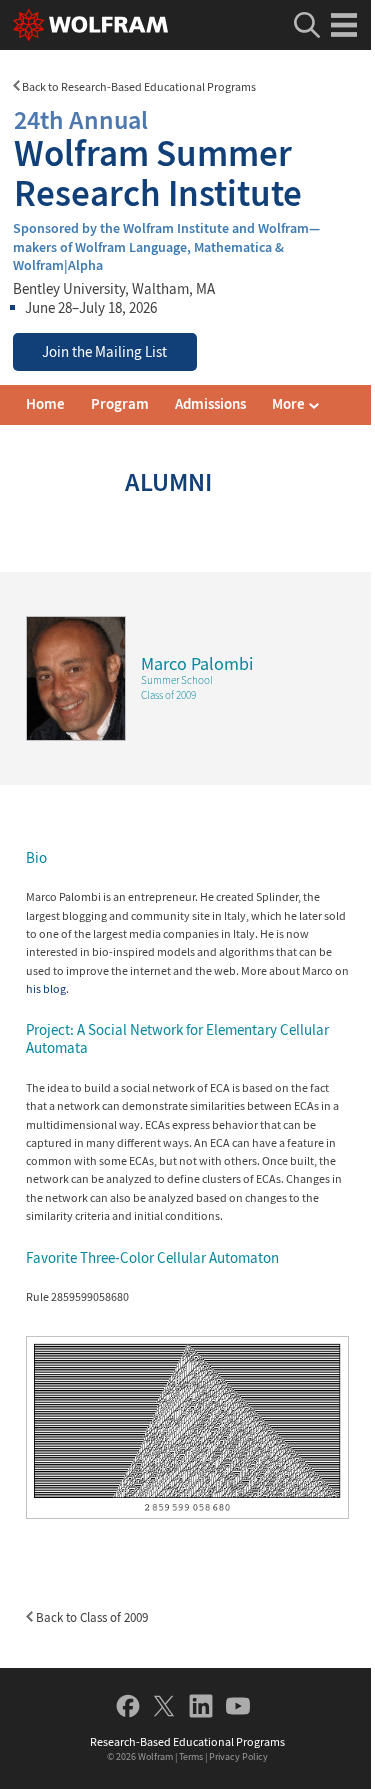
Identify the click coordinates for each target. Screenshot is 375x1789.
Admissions (210, 404)
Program (120, 404)
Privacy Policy (238, 1756)
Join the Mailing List (104, 352)
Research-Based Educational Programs (187, 1741)
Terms (191, 1756)
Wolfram (155, 1756)
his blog (46, 988)
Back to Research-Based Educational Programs (138, 86)
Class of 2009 (168, 695)
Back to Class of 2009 (90, 1617)
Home (45, 404)
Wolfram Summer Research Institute (158, 158)
